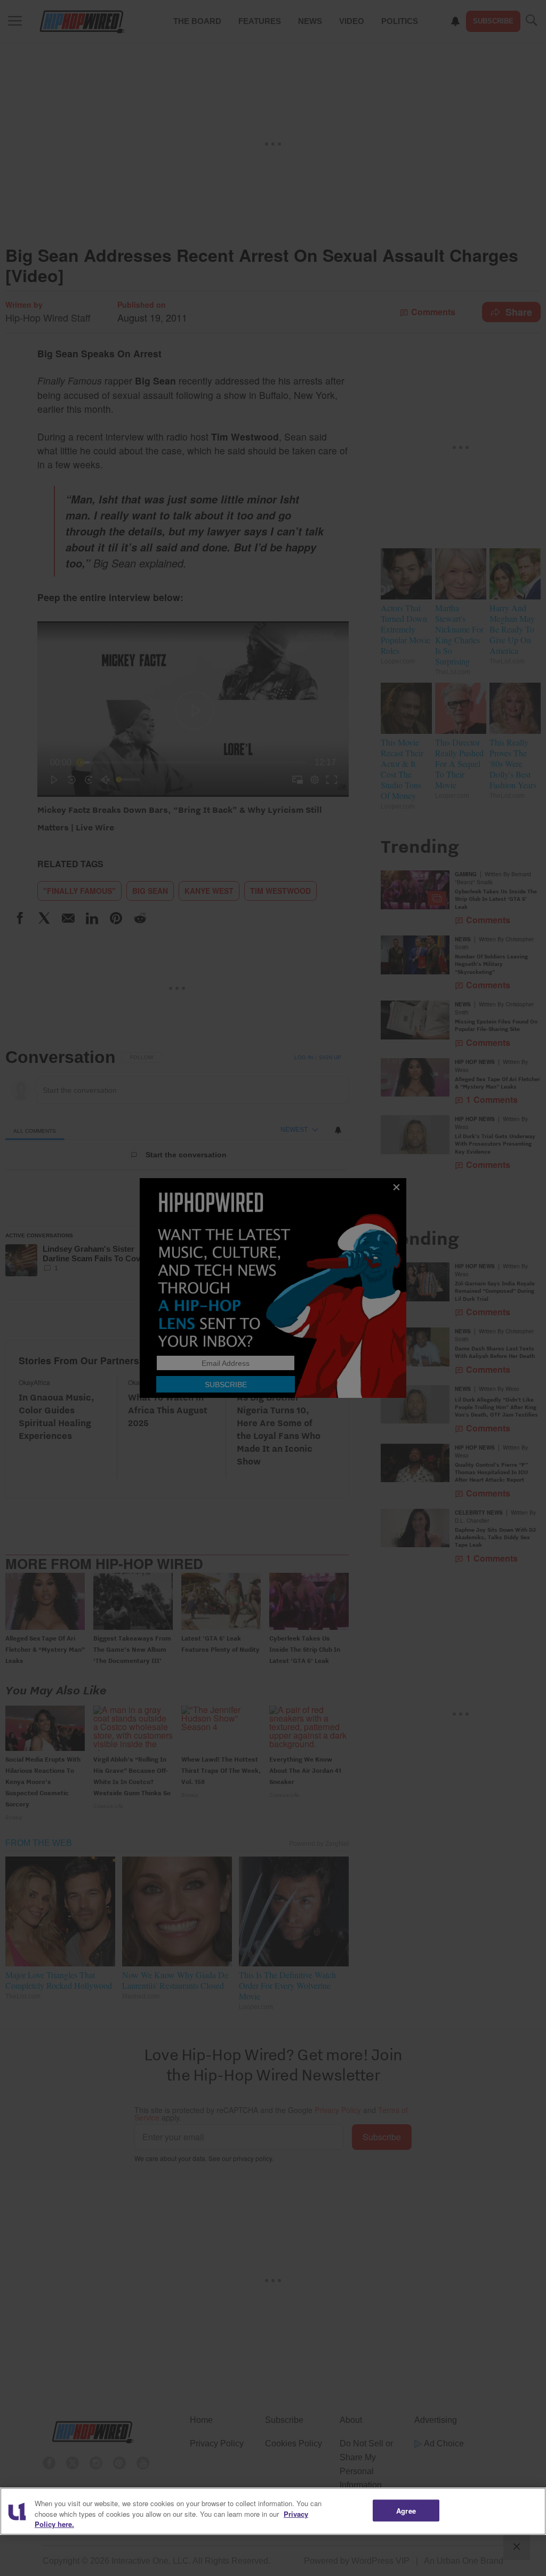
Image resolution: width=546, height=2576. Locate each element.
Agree (406, 2510)
